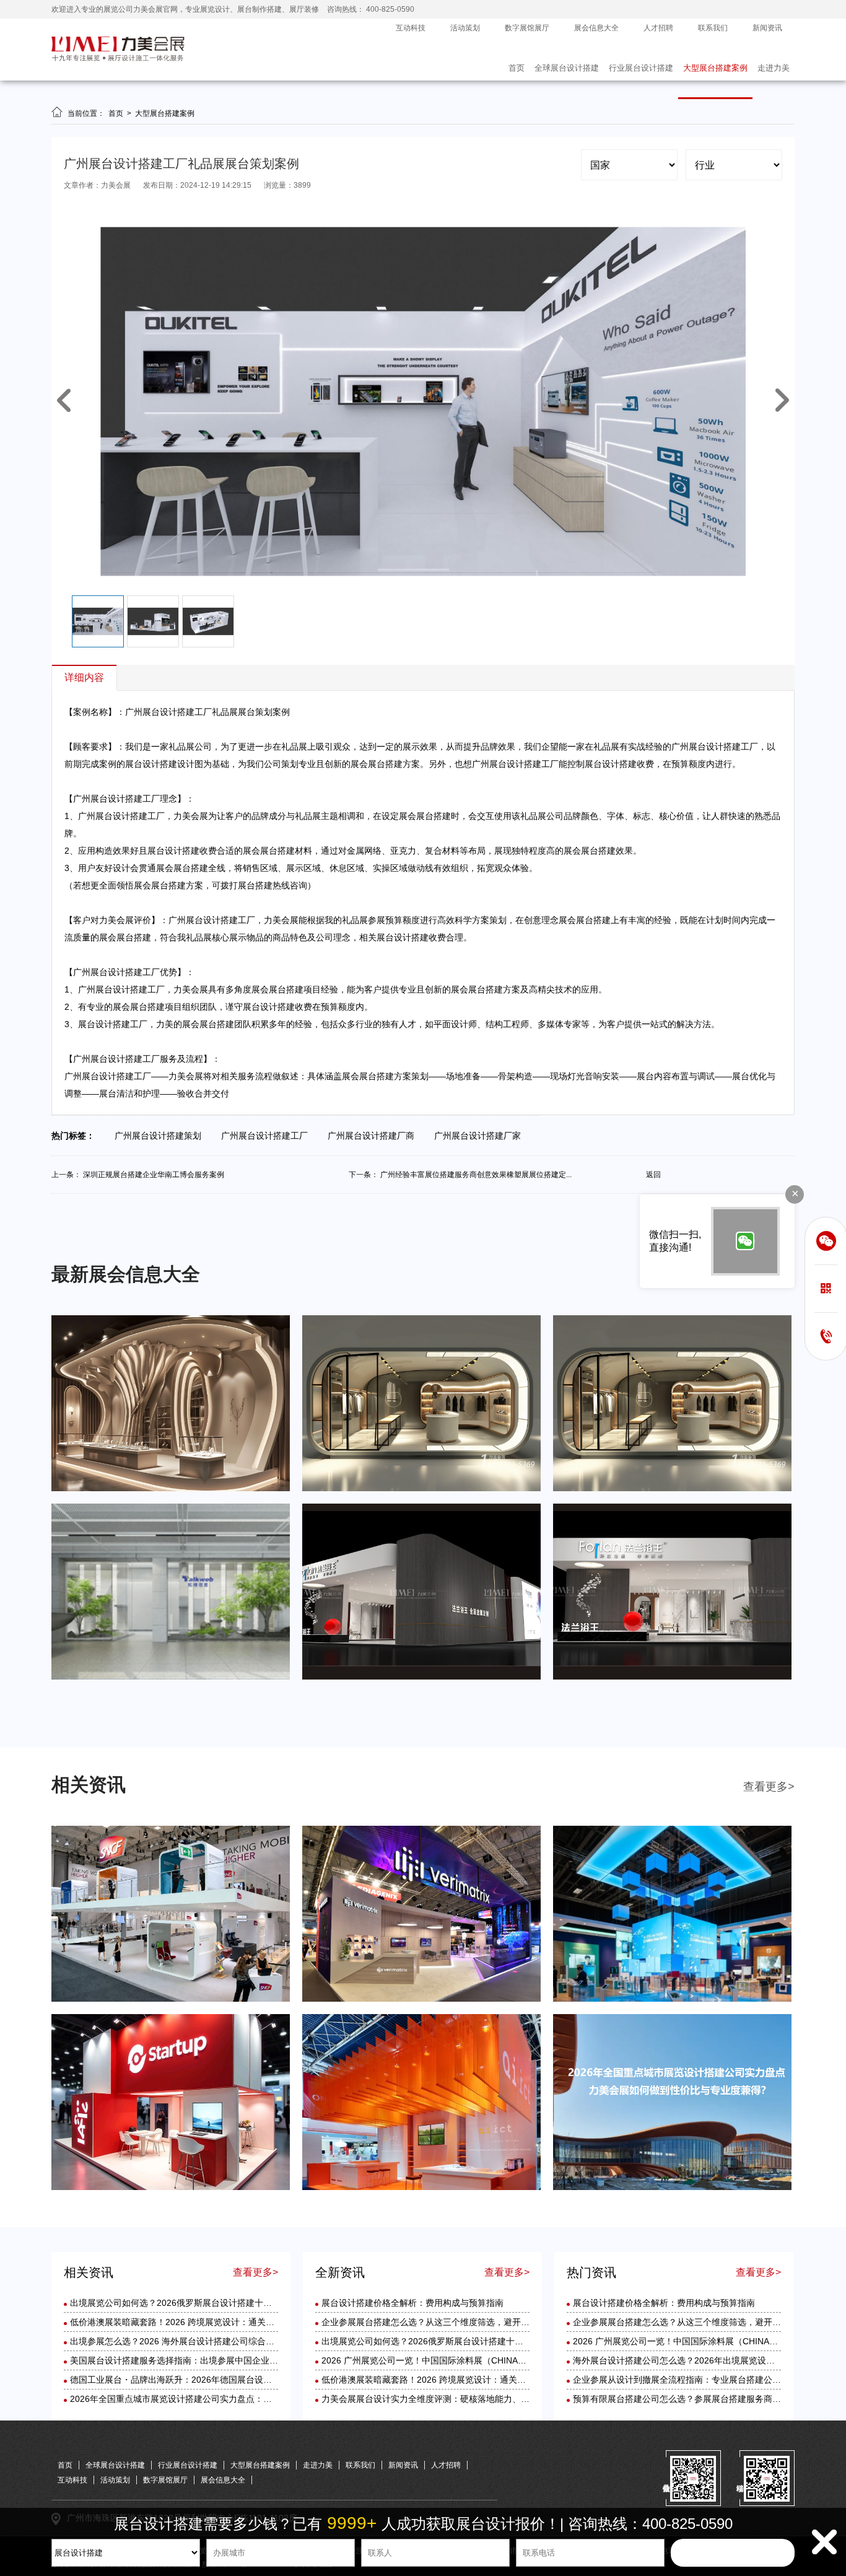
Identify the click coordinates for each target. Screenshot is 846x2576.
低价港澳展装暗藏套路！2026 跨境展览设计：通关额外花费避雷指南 (203, 2322)
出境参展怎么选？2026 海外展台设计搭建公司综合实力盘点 (185, 2341)
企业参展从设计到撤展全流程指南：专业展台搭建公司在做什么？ (699, 2380)
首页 (517, 68)
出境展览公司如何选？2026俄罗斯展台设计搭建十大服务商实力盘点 (201, 2303)
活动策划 (465, 28)
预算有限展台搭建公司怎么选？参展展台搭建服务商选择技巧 (690, 2399)
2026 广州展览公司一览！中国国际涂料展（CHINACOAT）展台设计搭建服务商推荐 (483, 2360)
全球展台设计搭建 (567, 68)
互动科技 (411, 28)
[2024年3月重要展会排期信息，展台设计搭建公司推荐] (171, 1677)
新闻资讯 (767, 28)
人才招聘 (658, 28)
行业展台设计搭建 (641, 68)
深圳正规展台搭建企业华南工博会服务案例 (154, 1175)
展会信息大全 (596, 28)
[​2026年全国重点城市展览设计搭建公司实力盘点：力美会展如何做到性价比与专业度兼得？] (672, 2188)
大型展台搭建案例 (715, 68)
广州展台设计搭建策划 (162, 1136)
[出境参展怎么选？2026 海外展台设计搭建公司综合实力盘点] (672, 1999)
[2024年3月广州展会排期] (672, 1677)
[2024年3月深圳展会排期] (421, 1677)
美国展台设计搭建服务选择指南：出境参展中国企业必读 (178, 2360)
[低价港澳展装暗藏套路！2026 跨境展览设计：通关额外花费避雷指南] (421, 1999)
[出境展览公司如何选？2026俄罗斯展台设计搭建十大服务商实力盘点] (171, 1999)
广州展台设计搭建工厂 (268, 1136)
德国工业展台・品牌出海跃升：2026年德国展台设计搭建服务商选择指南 (210, 2380)
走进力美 (774, 68)
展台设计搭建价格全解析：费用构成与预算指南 (412, 2303)
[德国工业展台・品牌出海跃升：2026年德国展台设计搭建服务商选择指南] (421, 2188)
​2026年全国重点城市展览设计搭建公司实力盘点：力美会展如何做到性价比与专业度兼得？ (245, 2399)
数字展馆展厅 (527, 28)
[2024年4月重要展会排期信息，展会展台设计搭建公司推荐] (672, 1489)
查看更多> (769, 1787)
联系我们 (713, 28)
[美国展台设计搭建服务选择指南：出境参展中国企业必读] (171, 2188)
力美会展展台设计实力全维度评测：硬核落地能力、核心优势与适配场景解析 (469, 2399)
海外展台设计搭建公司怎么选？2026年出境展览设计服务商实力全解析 (709, 2360)
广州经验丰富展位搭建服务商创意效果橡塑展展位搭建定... (476, 1175)
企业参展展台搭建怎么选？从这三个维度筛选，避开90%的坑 (438, 2322)
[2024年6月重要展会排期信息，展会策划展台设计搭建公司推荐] (171, 1489)
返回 (653, 1175)
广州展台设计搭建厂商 (375, 1136)
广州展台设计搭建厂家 (481, 1136)
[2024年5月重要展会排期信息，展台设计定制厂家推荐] (421, 1489)
